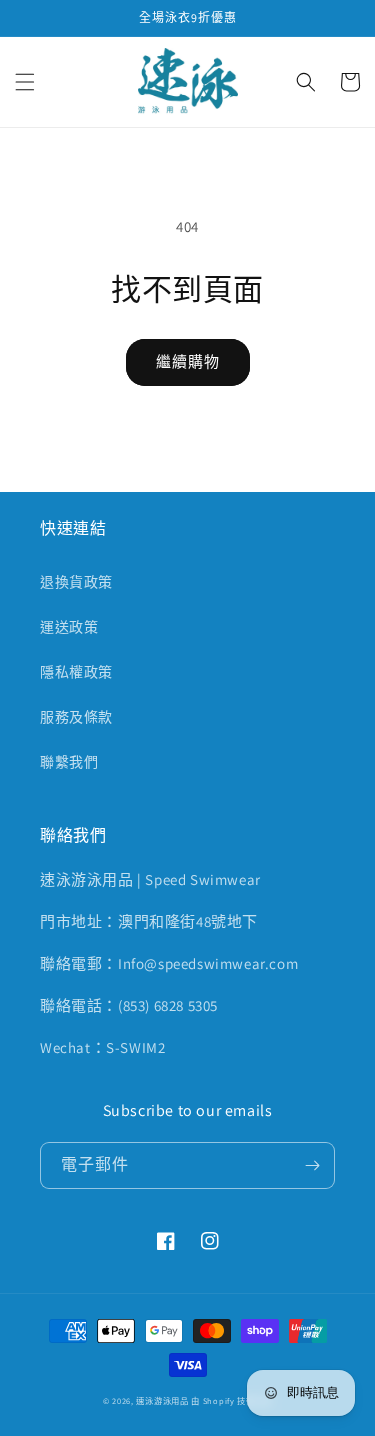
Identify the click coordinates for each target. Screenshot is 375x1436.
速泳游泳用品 (162, 1400)
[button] (25, 82)
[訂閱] (312, 1165)
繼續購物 (188, 361)
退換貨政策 (76, 582)
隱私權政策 (76, 672)
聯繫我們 (69, 762)
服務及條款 (76, 717)
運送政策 (69, 627)
